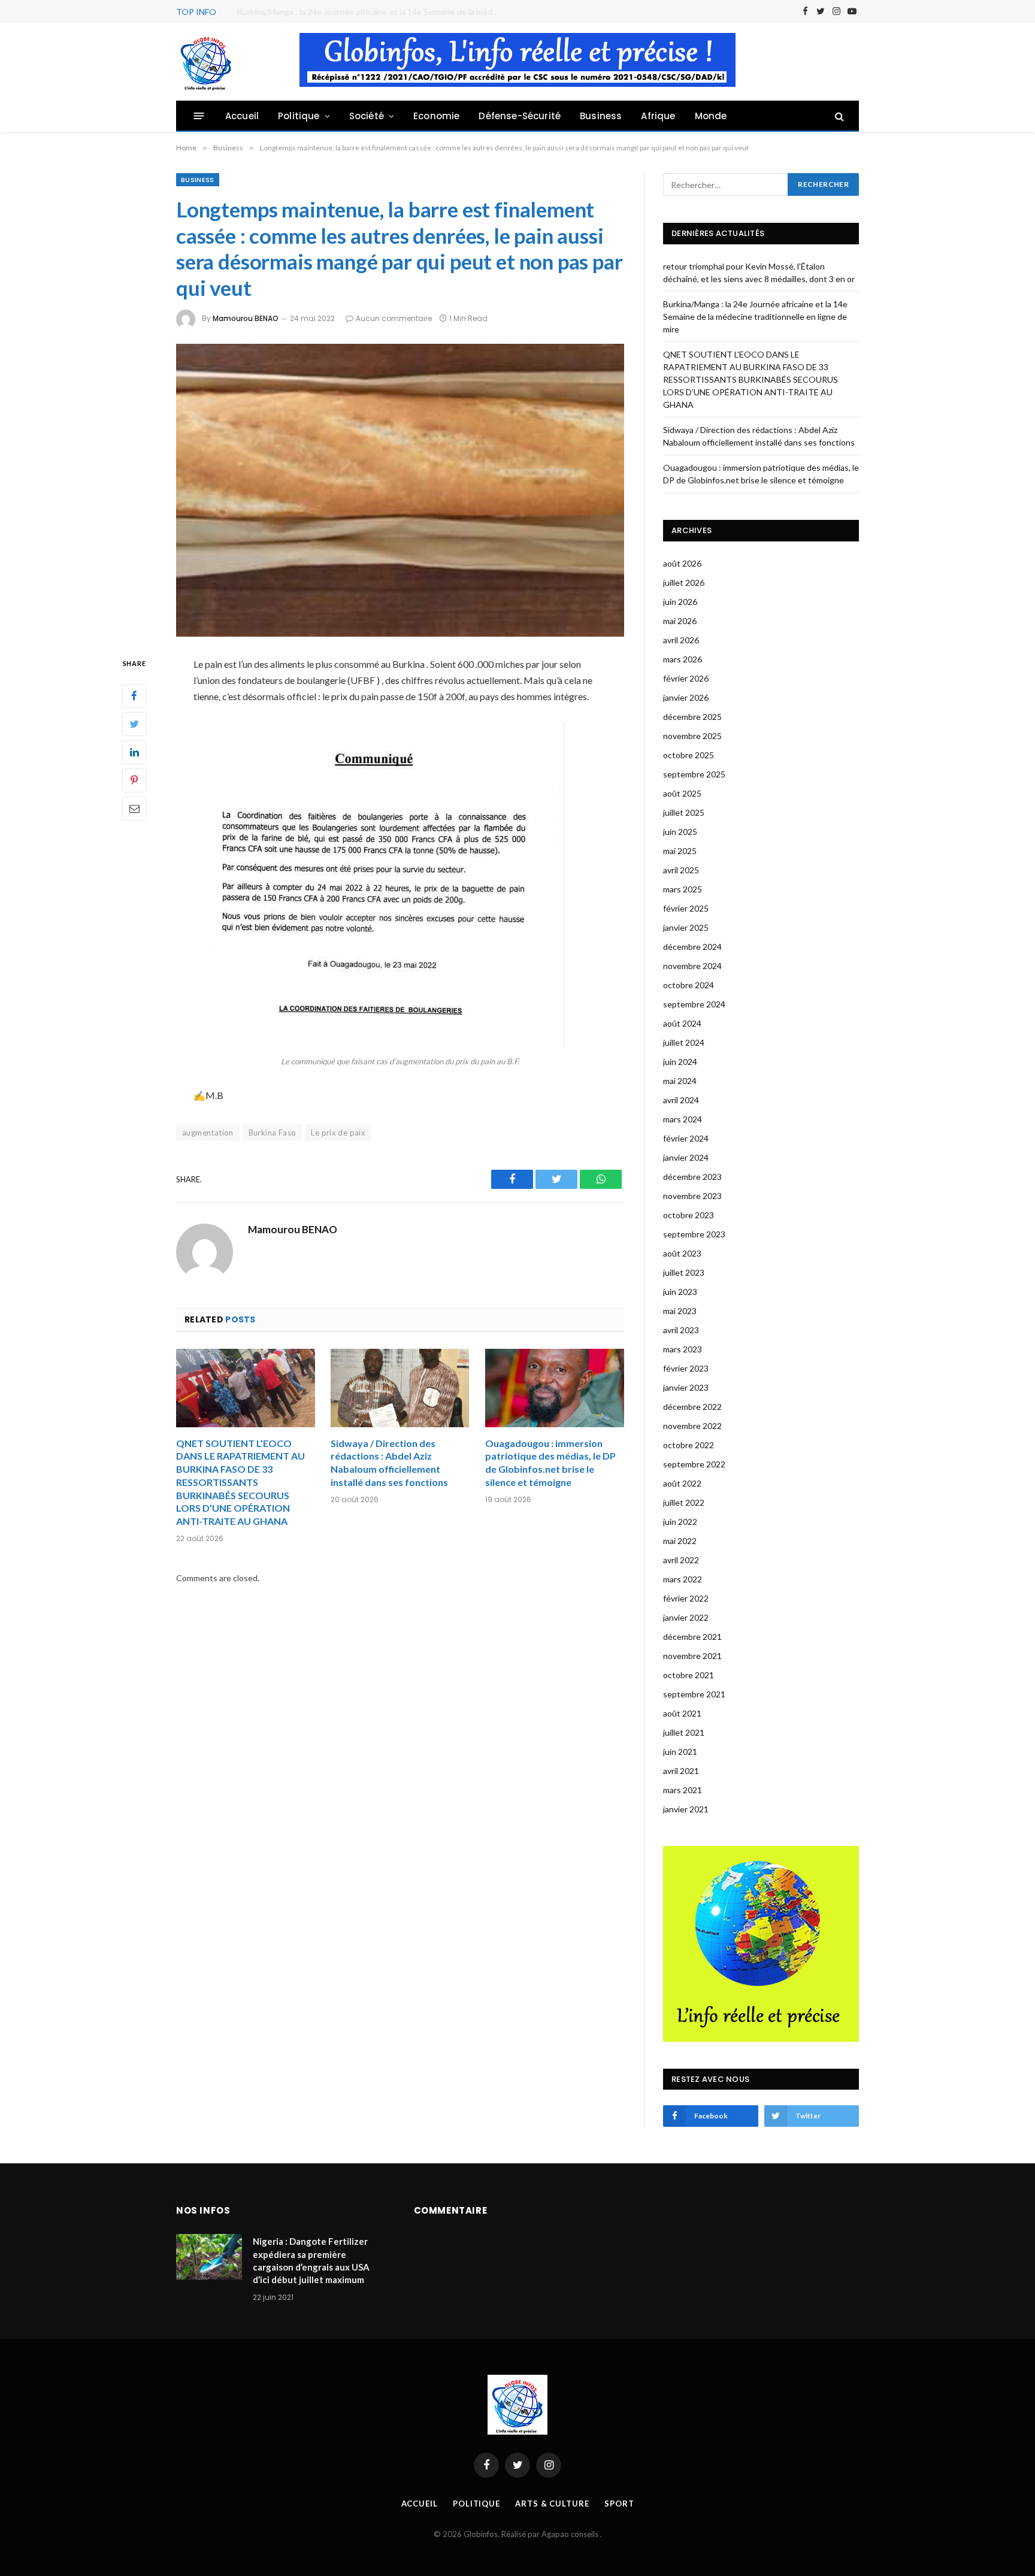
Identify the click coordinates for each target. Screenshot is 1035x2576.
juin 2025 (680, 832)
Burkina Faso (273, 1133)
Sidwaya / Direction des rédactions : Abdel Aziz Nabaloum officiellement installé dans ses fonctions (389, 1463)
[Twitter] (134, 724)
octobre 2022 (689, 1445)
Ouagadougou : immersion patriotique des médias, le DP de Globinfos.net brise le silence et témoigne (550, 1463)
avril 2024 (681, 1100)
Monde (711, 116)
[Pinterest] (134, 780)
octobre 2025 (689, 755)
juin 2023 (680, 1292)
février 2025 (686, 908)
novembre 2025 (692, 736)
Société (367, 116)
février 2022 (686, 1598)
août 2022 (682, 1483)
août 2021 (682, 1713)
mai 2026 (680, 621)
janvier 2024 (686, 1157)
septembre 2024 (694, 1004)
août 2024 (682, 1023)
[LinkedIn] (134, 752)
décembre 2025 (692, 717)
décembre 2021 (692, 1637)
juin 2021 (680, 1752)
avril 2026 (681, 640)
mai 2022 (680, 1541)
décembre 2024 (692, 947)
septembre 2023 (694, 1234)
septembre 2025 (694, 774)
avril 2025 (681, 870)
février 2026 (686, 678)
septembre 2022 (694, 1464)
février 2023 (686, 1368)
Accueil (242, 116)
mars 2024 (683, 1119)
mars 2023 (683, 1349)
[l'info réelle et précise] (206, 62)
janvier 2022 (686, 1617)
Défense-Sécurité (520, 116)
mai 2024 (680, 1081)
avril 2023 (681, 1330)
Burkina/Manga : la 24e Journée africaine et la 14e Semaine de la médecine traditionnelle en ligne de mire (372, 12)
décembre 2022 (692, 1407)
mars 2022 (683, 1579)
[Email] (134, 808)
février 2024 (686, 1138)
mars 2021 (683, 1790)
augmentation (208, 1133)
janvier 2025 (686, 927)
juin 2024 (680, 1062)
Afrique (658, 116)
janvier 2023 (686, 1387)
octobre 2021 (689, 1675)
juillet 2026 (684, 582)
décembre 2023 (692, 1177)
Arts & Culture (552, 2504)
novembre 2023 (692, 1196)
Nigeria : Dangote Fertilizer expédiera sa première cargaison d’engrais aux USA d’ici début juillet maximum (311, 2260)
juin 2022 (680, 1522)
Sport (619, 2504)
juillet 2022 (684, 1502)
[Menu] (199, 116)
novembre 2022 (692, 1426)
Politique (299, 116)
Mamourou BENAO (246, 318)
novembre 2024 (692, 966)
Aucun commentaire (394, 318)
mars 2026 (683, 659)
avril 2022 (681, 1560)
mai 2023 (680, 1311)
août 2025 (682, 793)
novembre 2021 (692, 1656)
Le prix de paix (338, 1133)
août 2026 (682, 563)
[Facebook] (134, 695)
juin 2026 (680, 602)
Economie (436, 116)
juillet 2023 (684, 1272)
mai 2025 (680, 851)
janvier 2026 (686, 697)
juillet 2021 (684, 1732)
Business (601, 116)
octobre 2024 (689, 985)
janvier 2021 (686, 1809)
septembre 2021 (694, 1694)
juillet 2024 (684, 1042)
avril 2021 (681, 1771)
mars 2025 (683, 889)
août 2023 (682, 1253)
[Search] (838, 116)
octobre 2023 (689, 1215)
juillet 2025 (684, 812)
